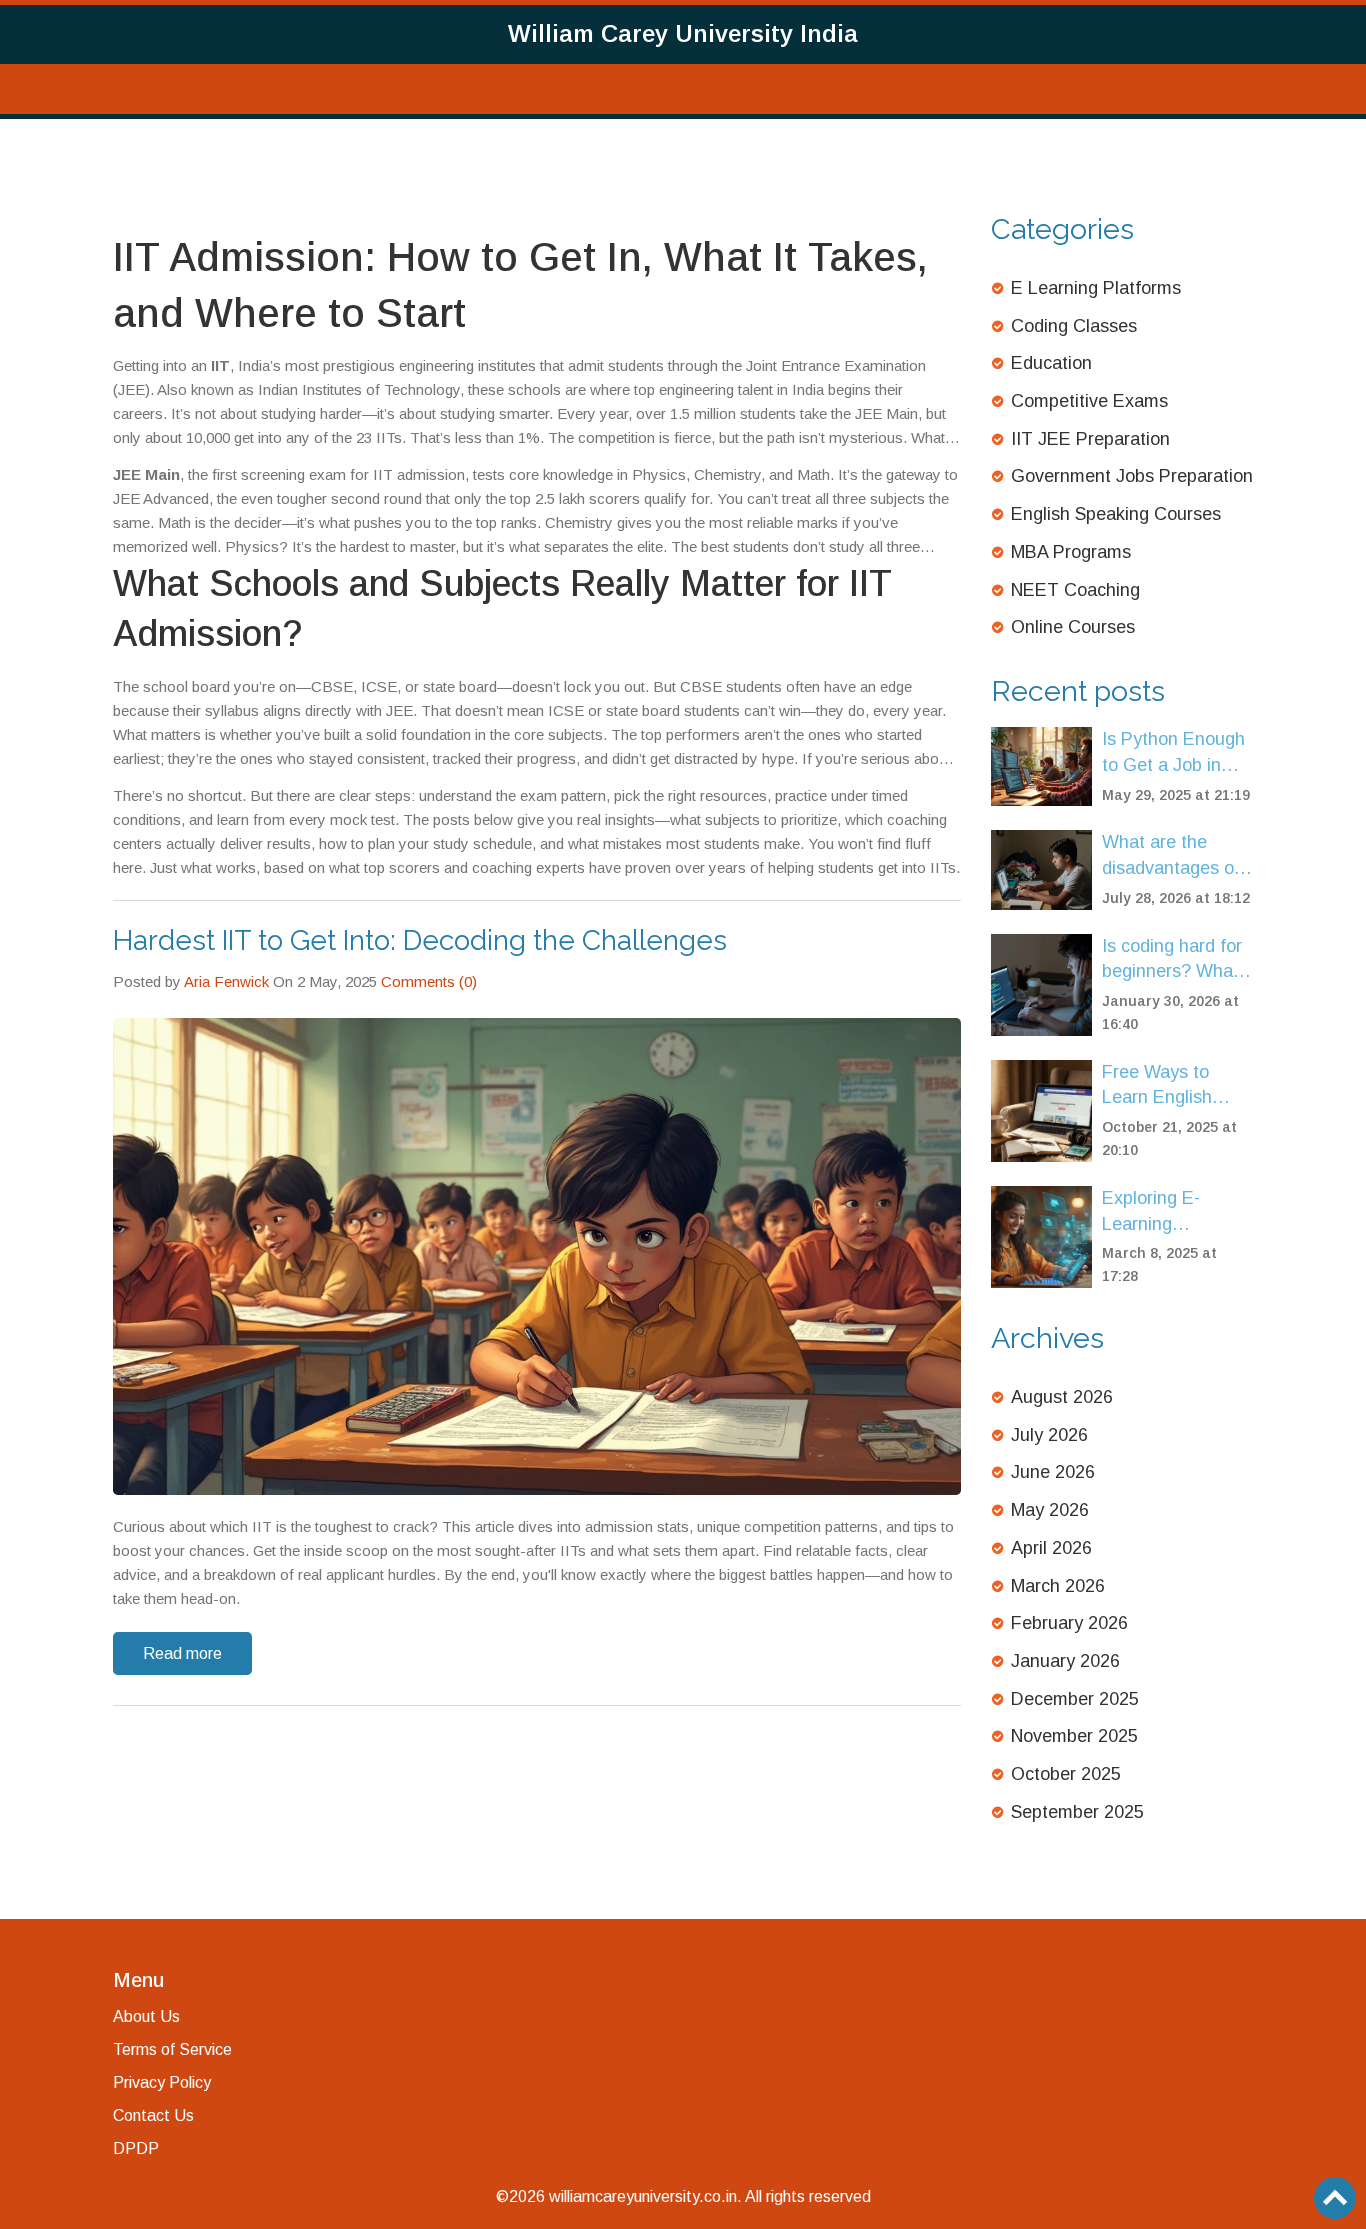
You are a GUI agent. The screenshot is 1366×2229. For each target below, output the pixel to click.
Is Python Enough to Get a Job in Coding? (1173, 753)
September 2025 (1077, 1812)
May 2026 (1050, 1510)
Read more (182, 1653)
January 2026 (1065, 1661)
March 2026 (1058, 1586)
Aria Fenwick (226, 981)
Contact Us (153, 2115)
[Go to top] (1335, 2198)
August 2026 (1062, 1397)
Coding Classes (1074, 326)
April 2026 (1051, 1548)
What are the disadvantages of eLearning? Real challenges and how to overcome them (1171, 856)
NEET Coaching (1075, 590)
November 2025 (1074, 1736)
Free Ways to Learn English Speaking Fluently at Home (1173, 1086)
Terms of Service (172, 2049)
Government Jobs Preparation (1132, 476)
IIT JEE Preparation (1090, 439)
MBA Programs (1071, 552)
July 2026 (1049, 1435)
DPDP (136, 2148)
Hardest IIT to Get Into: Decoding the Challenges (420, 940)
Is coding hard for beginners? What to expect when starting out (1172, 960)
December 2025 (1075, 1699)
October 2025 (1066, 1774)
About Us (146, 2016)
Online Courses (1073, 627)
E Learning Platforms (1096, 288)
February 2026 (1069, 1623)
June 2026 (1053, 1472)
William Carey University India (683, 33)
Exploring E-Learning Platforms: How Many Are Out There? (1163, 1212)
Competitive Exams (1089, 401)
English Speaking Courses (1116, 514)
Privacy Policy (162, 2082)
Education (1051, 363)
